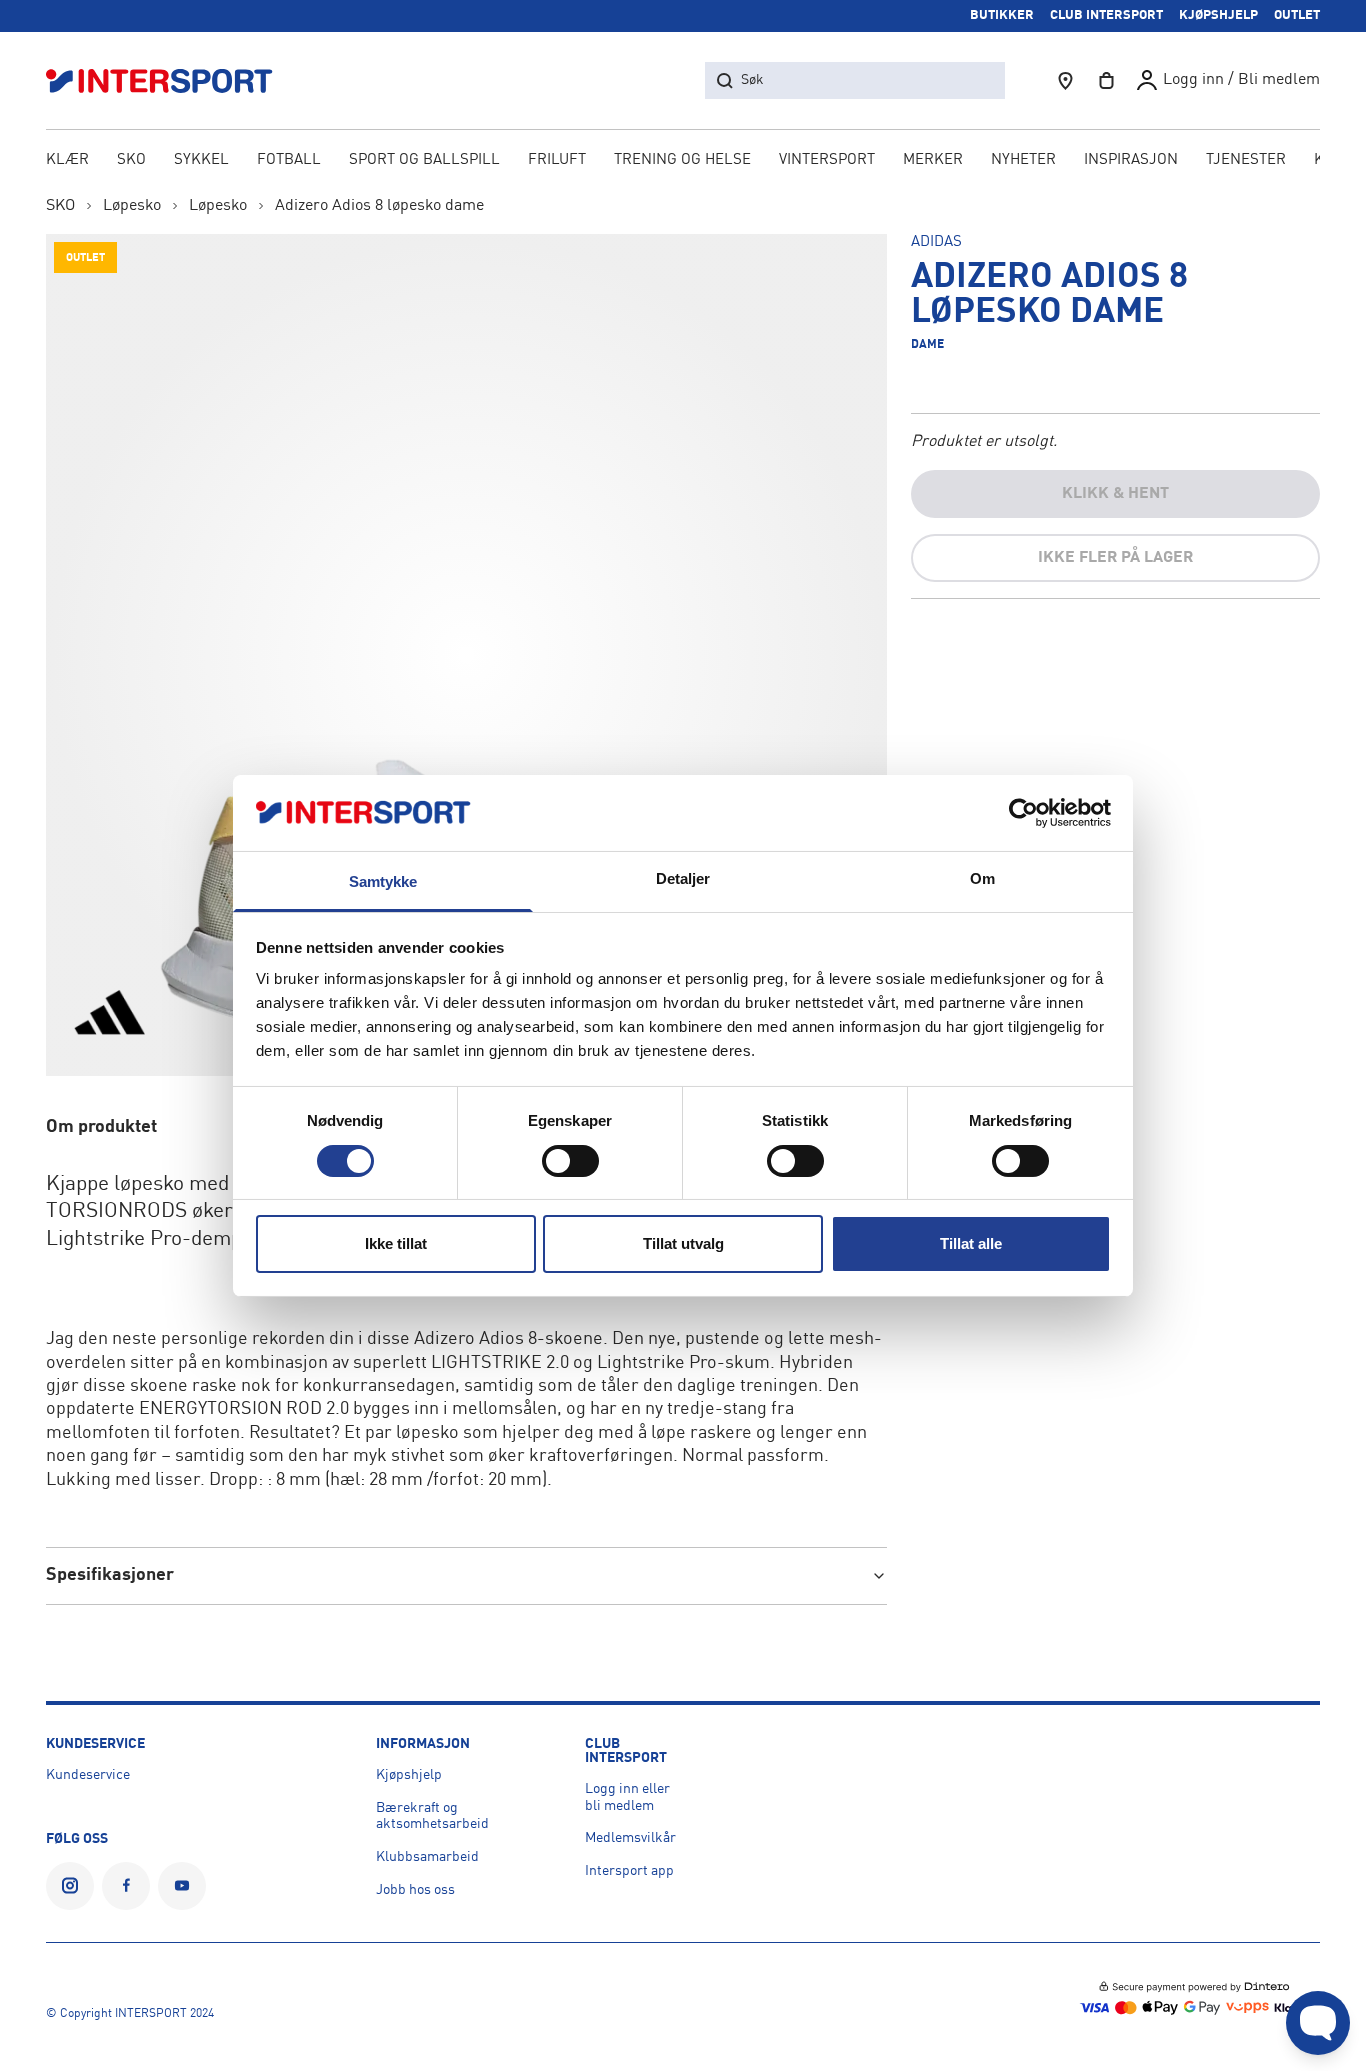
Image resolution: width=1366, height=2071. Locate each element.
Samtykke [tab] (383, 881)
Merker (933, 160)
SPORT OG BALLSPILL (424, 160)
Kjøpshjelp (409, 1775)
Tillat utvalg (683, 1243)
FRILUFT (557, 160)
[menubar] (683, 162)
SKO (131, 160)
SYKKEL (201, 160)
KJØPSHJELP (1218, 15)
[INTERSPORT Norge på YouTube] (182, 1886)
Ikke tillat (396, 1243)
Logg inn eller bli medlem (627, 1797)
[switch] (570, 1161)
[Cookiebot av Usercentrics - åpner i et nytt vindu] (1023, 813)
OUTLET (1297, 15)
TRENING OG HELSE (682, 160)
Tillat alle (971, 1243)
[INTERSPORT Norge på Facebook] (126, 1886)
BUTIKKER (1002, 15)
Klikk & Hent (1115, 494)
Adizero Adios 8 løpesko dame (379, 206)
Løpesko (132, 206)
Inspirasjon (1131, 160)
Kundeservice (88, 1775)
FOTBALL (289, 160)
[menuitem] (1246, 162)
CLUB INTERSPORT (1106, 15)
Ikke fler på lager (1115, 558)
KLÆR (67, 160)
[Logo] (170, 80)
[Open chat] (1318, 2023)
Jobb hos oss (415, 1890)
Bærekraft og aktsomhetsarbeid (432, 1816)
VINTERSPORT (827, 160)
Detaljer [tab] (683, 878)
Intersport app (629, 1871)
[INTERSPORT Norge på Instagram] (70, 1886)
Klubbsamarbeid (427, 1857)
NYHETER (1023, 160)
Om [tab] (982, 878)
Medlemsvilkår (630, 1838)
